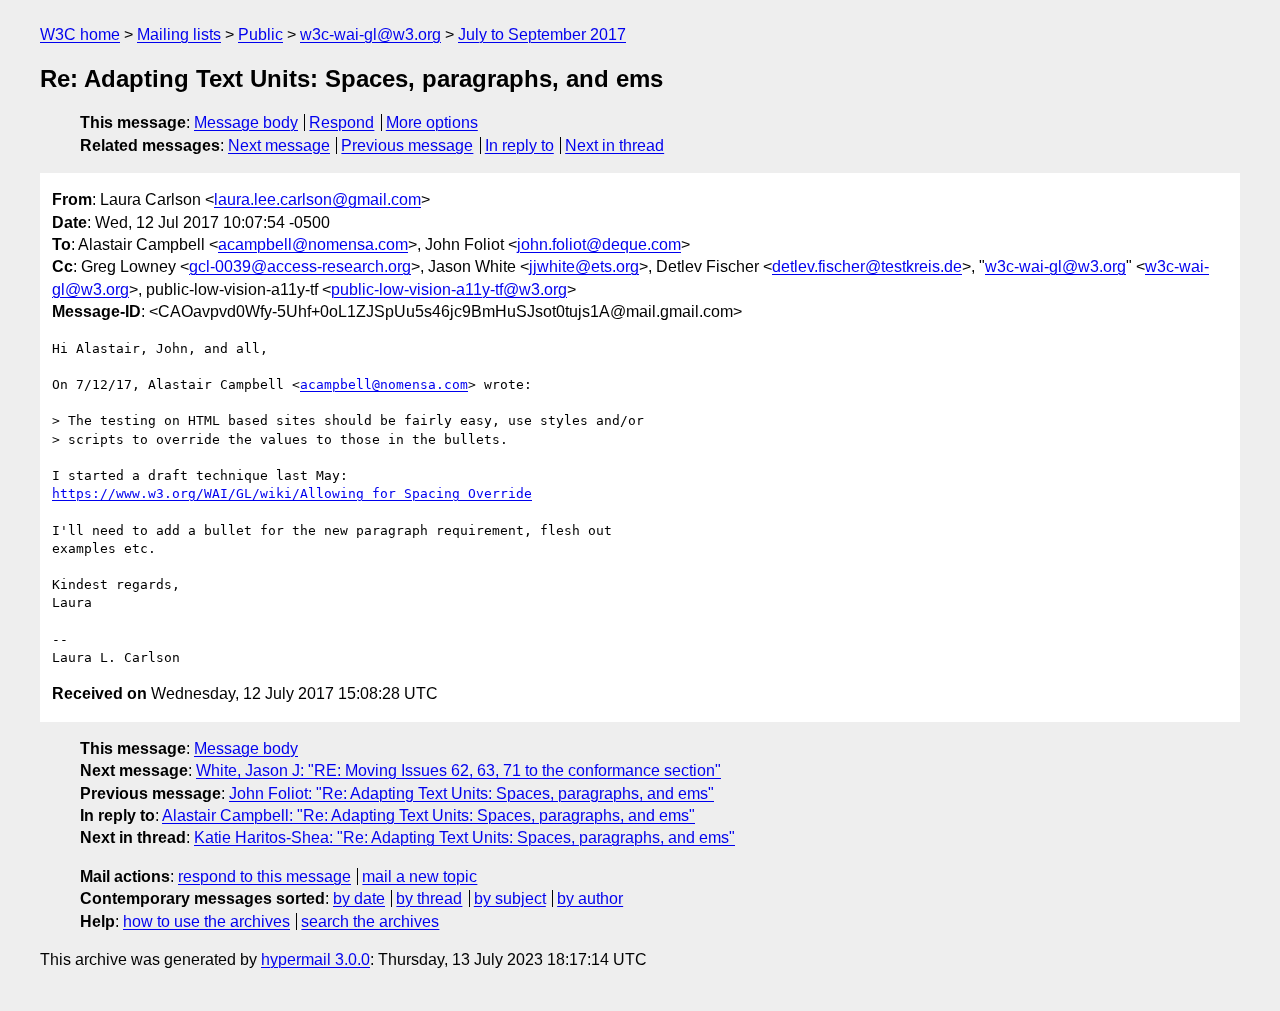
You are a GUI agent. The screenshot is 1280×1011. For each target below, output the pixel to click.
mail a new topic (419, 876)
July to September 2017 (542, 34)
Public (260, 34)
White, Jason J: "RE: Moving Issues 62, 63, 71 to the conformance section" (458, 770)
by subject (510, 898)
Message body (246, 122)
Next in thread (614, 145)
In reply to (519, 145)
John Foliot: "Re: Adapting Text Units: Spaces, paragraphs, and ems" (471, 793)
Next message (279, 145)
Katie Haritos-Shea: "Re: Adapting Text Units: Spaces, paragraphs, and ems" (464, 837)
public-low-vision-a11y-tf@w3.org (449, 289)
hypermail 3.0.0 (315, 959)
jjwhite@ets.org (584, 266)
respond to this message (264, 876)
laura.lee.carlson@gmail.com (317, 199)
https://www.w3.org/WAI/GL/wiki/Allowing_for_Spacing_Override (292, 493)
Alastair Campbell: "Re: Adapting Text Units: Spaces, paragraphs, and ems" (428, 815)
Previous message (407, 145)
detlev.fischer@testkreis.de (867, 266)
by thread (429, 898)
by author (590, 898)
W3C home (80, 34)
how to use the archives (206, 921)
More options (432, 122)
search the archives (370, 921)
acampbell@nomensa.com (313, 244)
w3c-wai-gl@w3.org (370, 34)
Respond (341, 122)
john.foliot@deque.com (599, 244)
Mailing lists (179, 34)
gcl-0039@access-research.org (300, 266)
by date (359, 898)
